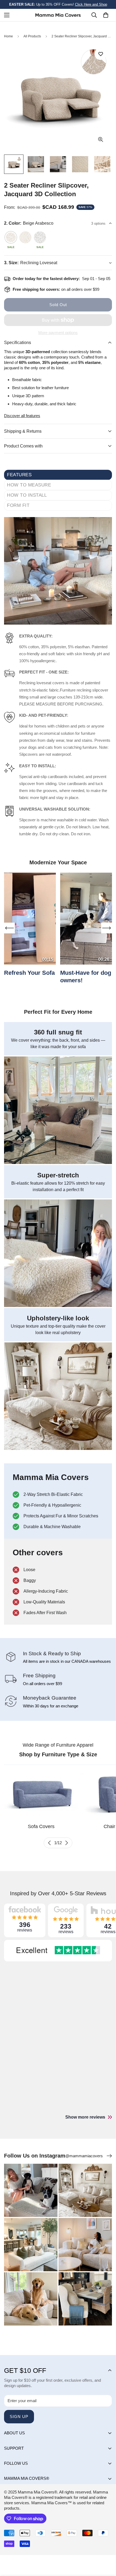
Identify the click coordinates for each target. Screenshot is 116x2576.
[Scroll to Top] (106, 2548)
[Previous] (49, 1843)
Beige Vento (25, 237)
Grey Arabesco (40, 237)
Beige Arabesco (11, 237)
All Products (32, 36)
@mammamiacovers (84, 2156)
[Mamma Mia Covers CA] (58, 15)
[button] (106, 15)
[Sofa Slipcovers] (41, 1794)
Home (8, 36)
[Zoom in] (100, 140)
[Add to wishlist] (100, 54)
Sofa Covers (41, 1826)
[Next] (67, 1843)
